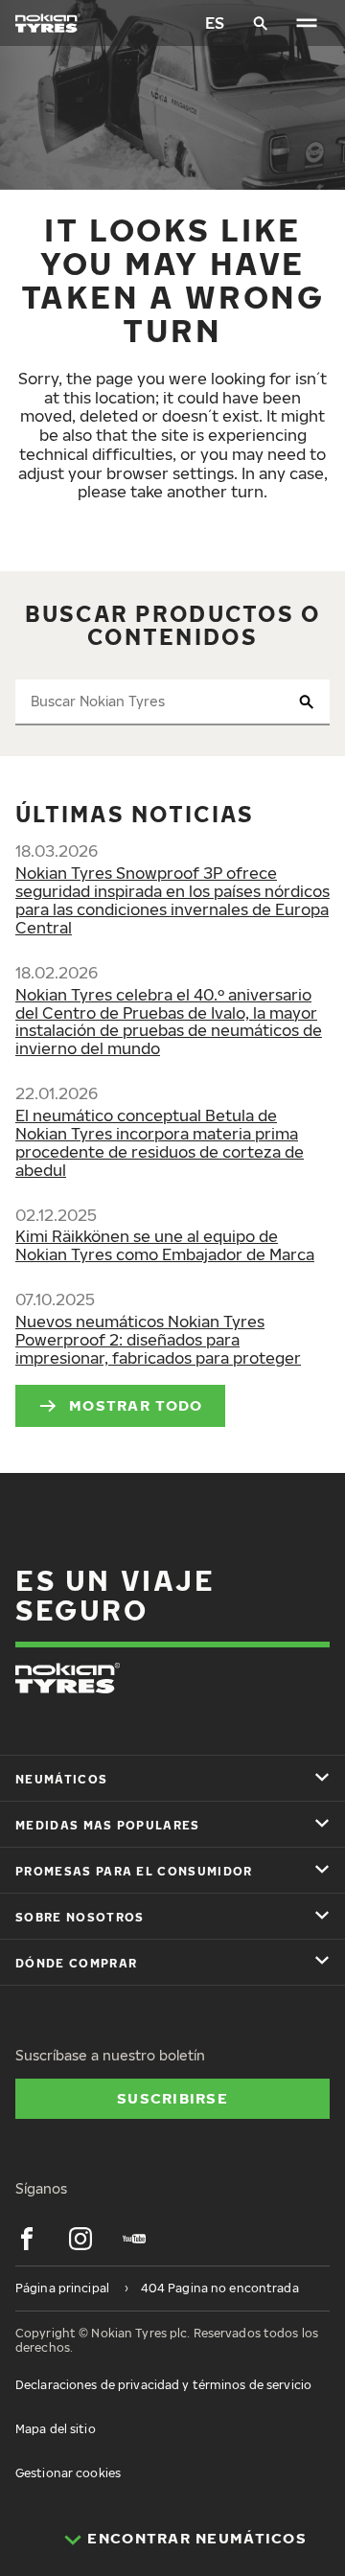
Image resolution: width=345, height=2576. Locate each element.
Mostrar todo (136, 1405)
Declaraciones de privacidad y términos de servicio (163, 2385)
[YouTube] (134, 2239)
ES (215, 23)
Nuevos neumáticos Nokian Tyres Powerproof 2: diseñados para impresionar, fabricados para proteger (158, 1340)
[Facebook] (27, 2239)
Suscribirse (172, 2098)
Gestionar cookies (68, 2473)
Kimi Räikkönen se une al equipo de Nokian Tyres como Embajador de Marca (165, 1245)
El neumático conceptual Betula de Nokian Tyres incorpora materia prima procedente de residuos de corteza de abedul (160, 1143)
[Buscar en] (261, 23)
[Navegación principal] (307, 23)
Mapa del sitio (56, 2429)
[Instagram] (80, 2239)
